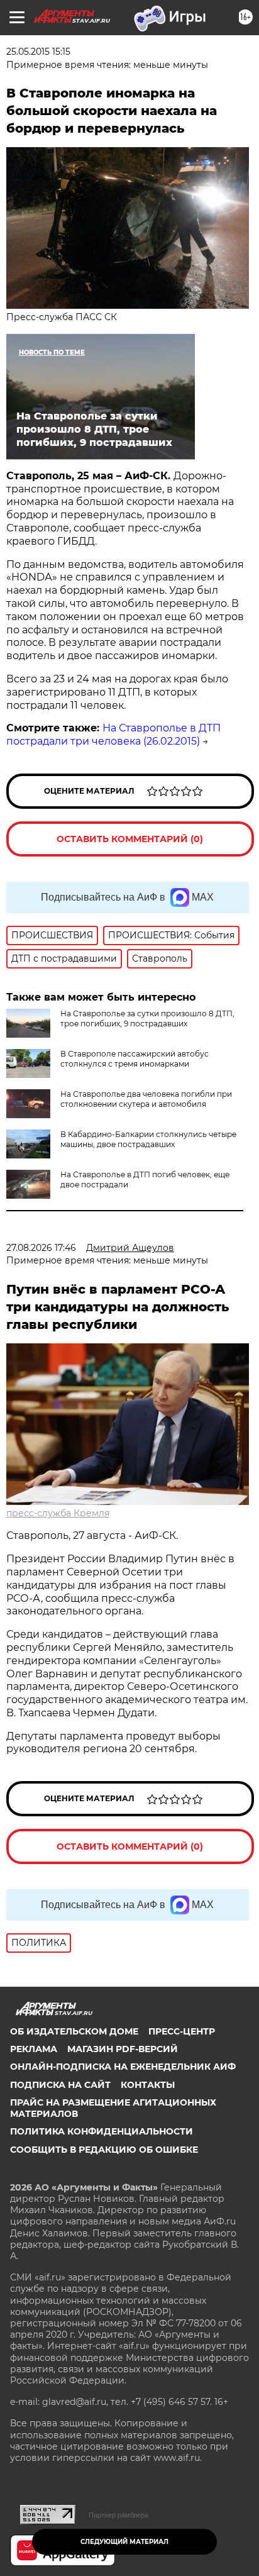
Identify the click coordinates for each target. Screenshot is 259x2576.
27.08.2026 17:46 (41, 1248)
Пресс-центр (182, 2031)
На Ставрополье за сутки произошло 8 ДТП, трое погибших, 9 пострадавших (147, 1019)
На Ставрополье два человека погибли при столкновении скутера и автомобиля (146, 1099)
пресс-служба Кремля (58, 1513)
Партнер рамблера (118, 2515)
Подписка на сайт (60, 2085)
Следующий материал (124, 2542)
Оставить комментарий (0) (130, 839)
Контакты (148, 2085)
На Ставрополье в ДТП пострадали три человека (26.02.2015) (113, 735)
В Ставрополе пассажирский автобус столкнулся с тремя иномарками (135, 1059)
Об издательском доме (74, 2031)
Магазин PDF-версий (123, 2049)
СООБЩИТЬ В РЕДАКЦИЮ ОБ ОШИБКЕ (104, 2150)
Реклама (34, 2049)
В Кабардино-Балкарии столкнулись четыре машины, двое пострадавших (148, 1139)
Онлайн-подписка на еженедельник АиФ (123, 2067)
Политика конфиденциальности (102, 2131)
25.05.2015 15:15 (38, 52)
